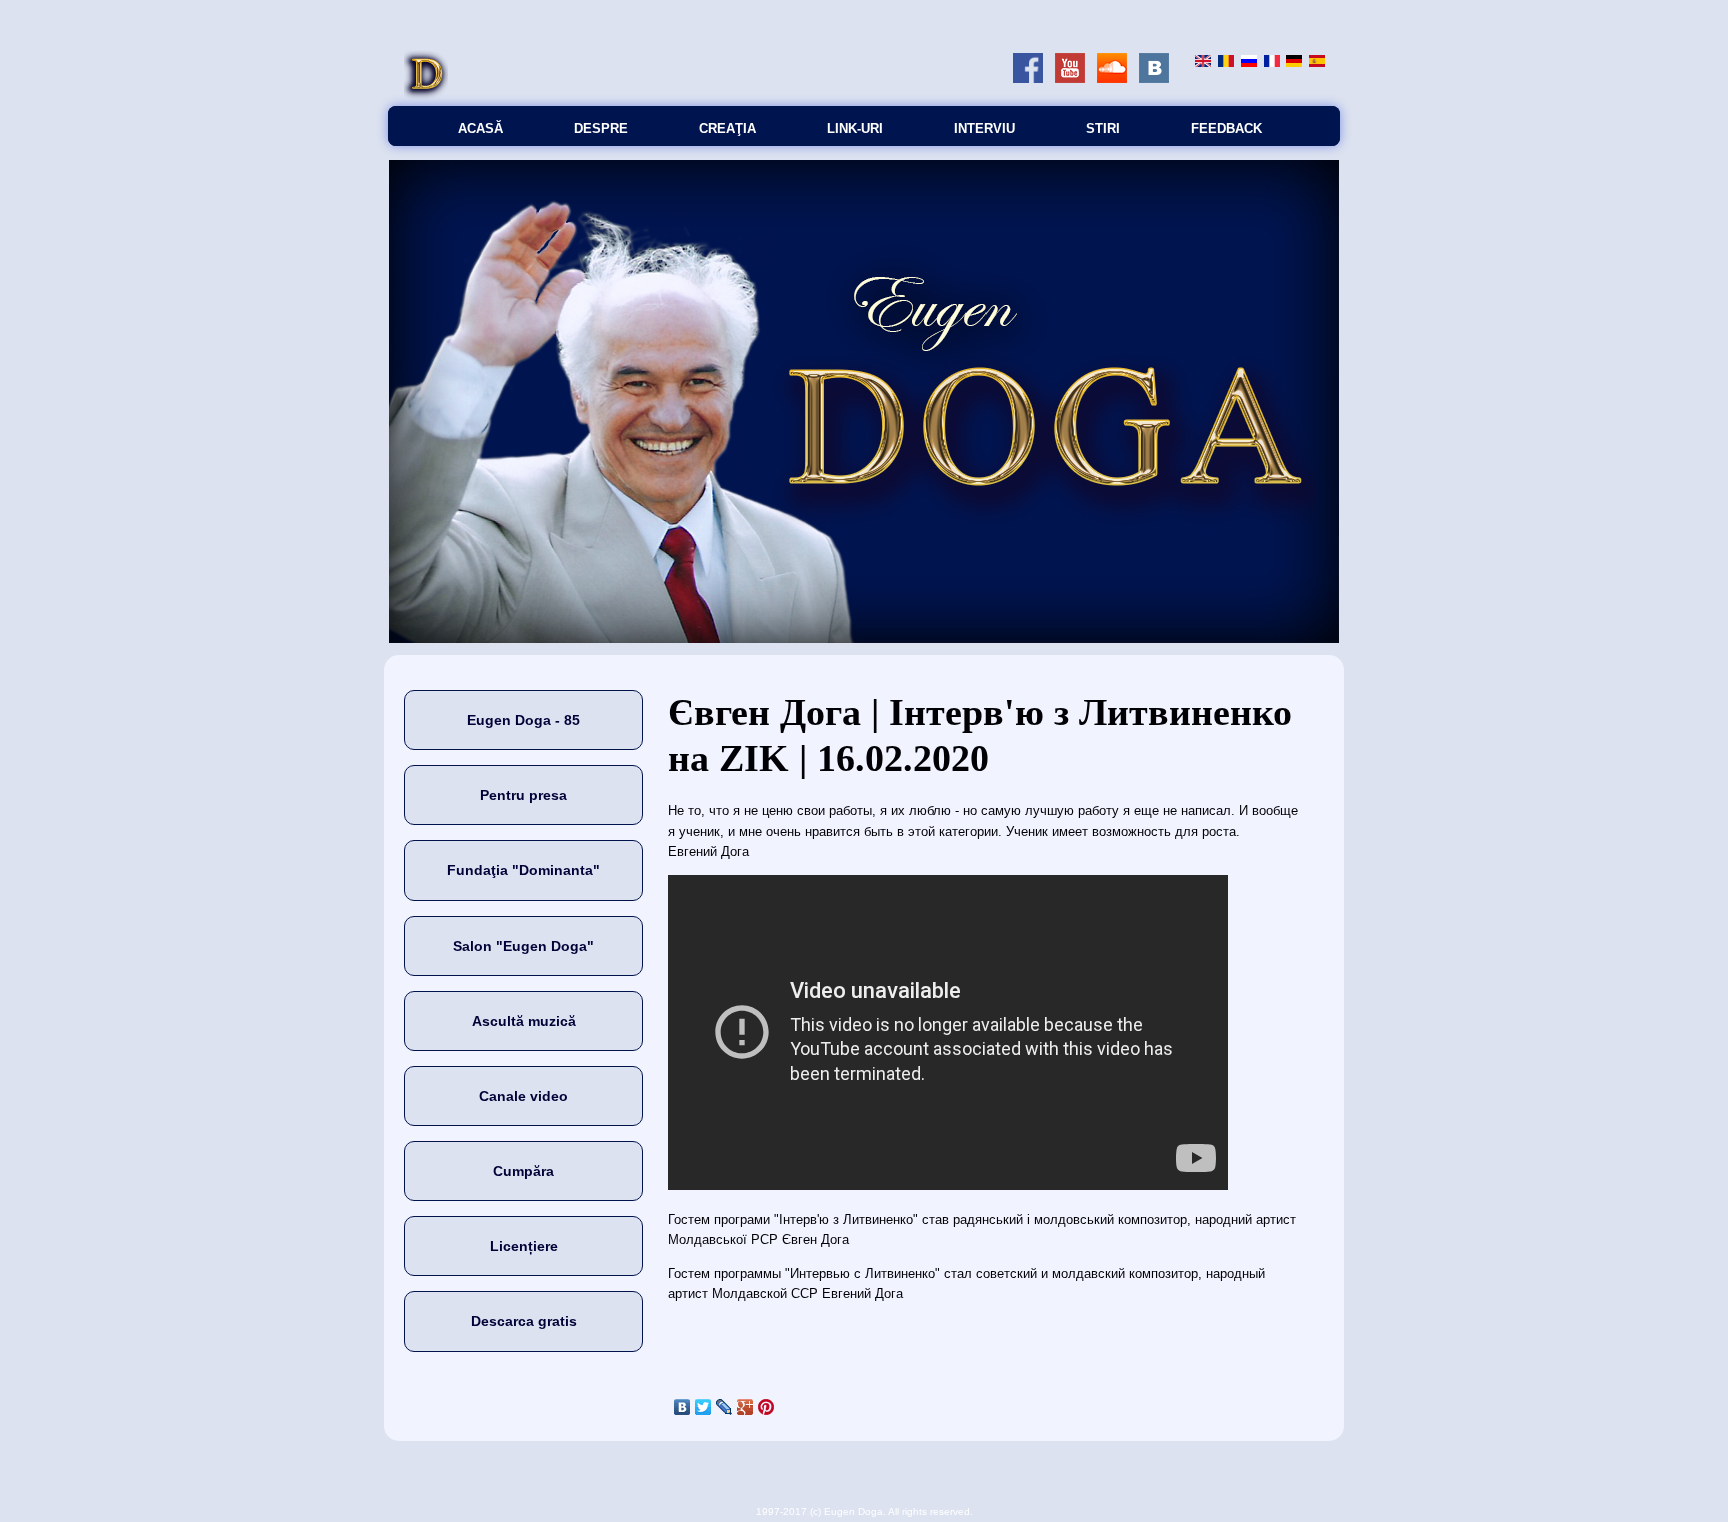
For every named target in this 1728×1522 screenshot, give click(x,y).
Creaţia (727, 128)
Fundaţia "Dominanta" (523, 870)
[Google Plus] (745, 1407)
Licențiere (524, 1246)
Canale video (523, 1096)
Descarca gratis (524, 1321)
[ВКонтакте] (682, 1407)
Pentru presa (523, 795)
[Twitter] (703, 1407)
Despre (601, 128)
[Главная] (426, 95)
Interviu (984, 128)
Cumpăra (523, 1171)
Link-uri (855, 128)
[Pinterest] (766, 1407)
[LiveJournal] (724, 1407)
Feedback (1226, 128)
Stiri (1103, 128)
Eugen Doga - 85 (523, 720)
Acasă (480, 128)
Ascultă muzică (524, 1021)
